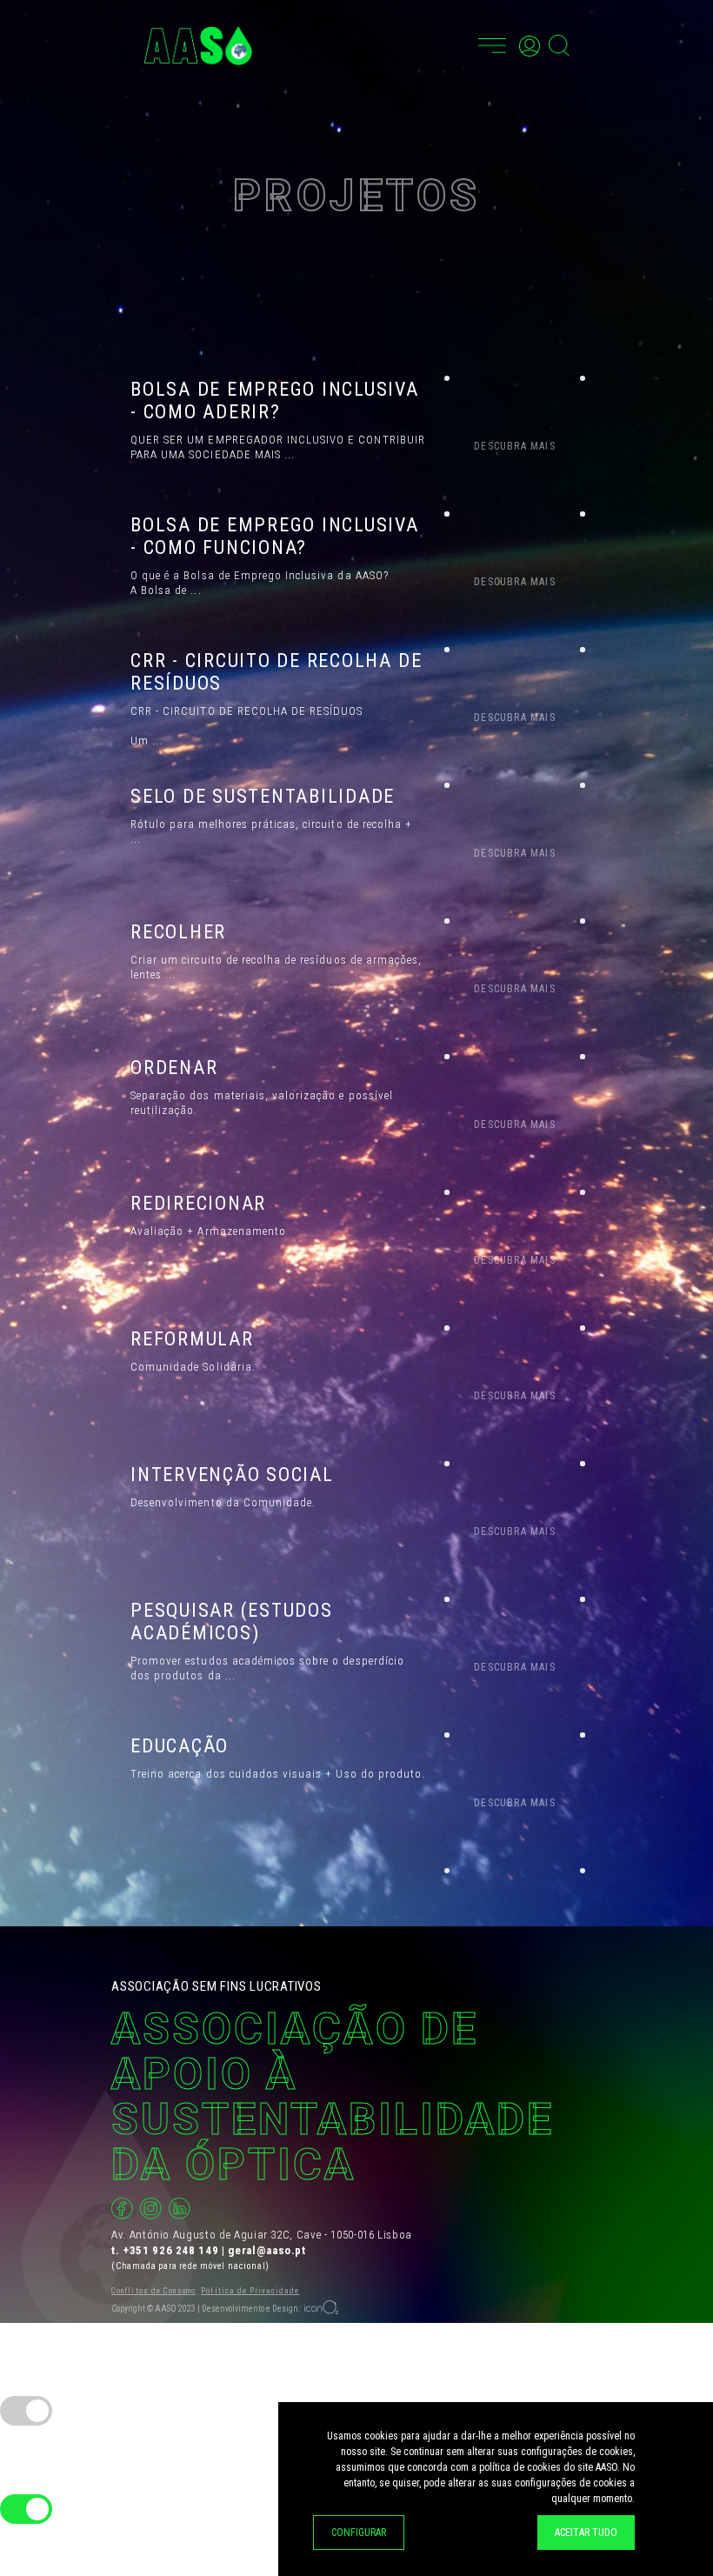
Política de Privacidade (250, 2291)
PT (437, 43)
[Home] (198, 46)
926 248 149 (185, 2250)
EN (458, 43)
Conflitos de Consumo (153, 2291)
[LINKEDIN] (180, 2209)
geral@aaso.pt (267, 2250)
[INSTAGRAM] (151, 2209)
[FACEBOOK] (122, 2209)
